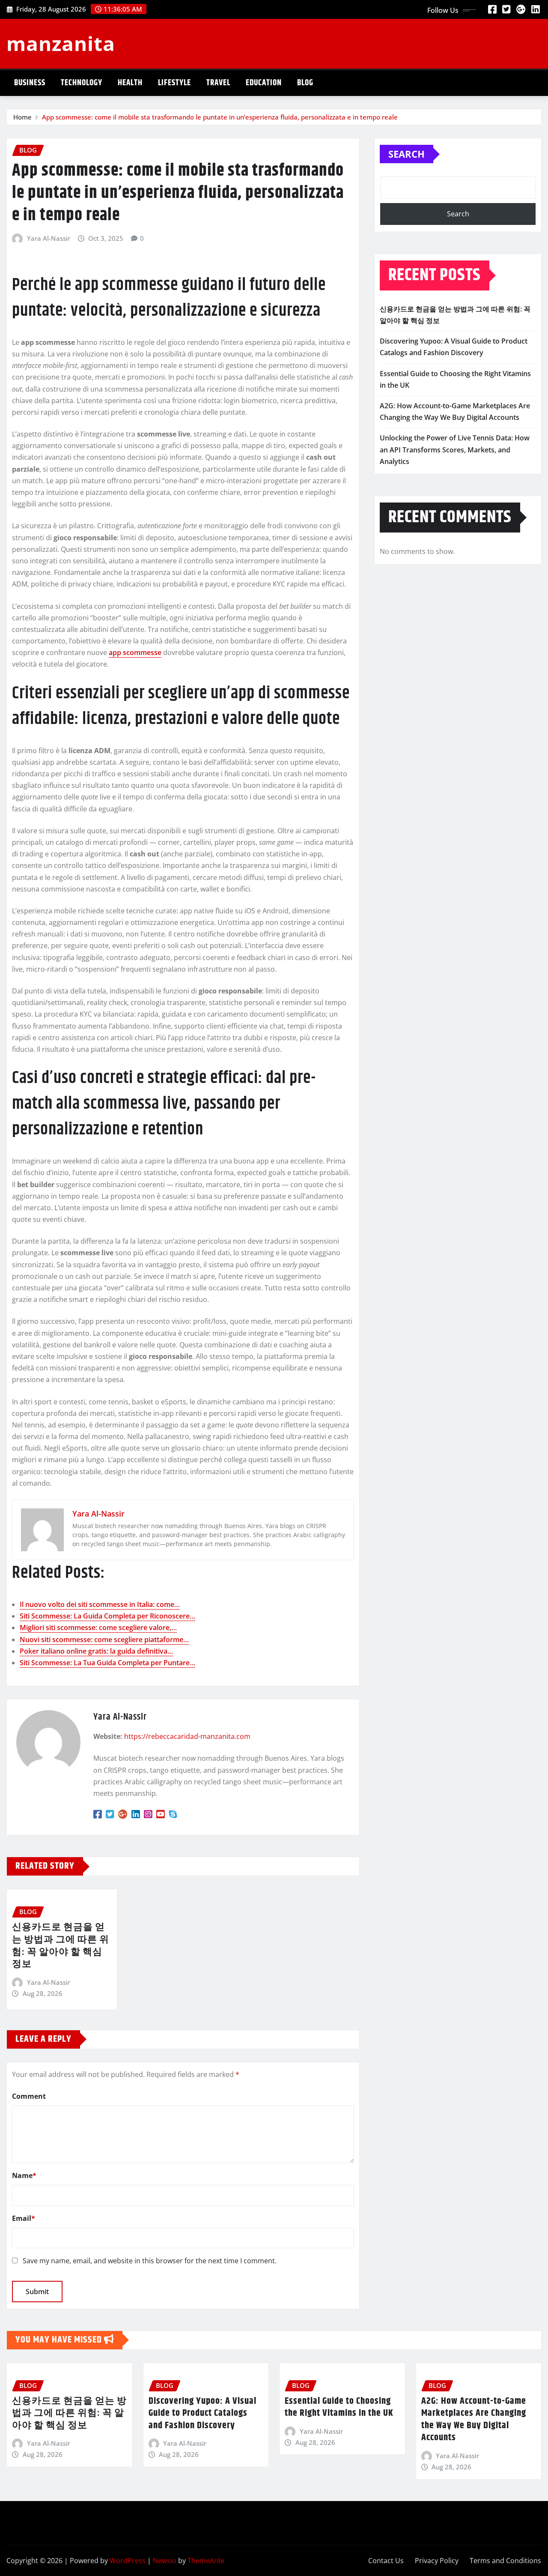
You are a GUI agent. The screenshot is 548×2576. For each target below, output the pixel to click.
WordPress (128, 2561)
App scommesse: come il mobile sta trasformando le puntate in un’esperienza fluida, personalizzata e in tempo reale (220, 117)
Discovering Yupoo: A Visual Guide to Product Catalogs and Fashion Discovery (203, 2413)
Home (22, 117)
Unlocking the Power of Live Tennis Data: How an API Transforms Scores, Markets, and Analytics (455, 449)
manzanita (61, 43)
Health (130, 83)
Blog (305, 83)
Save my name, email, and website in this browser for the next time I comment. (150, 2261)
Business (30, 83)
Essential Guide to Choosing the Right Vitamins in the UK (339, 2407)
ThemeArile (206, 2561)
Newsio (165, 2561)
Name (24, 2175)
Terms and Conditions (505, 2561)
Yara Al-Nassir (49, 238)
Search (407, 154)
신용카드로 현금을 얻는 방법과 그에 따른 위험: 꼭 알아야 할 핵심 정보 (61, 1946)
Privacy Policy (437, 2561)
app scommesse (135, 652)
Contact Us (386, 2561)
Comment (29, 2096)
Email (24, 2218)
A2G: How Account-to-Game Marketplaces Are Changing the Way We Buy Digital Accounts (474, 2420)
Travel (218, 83)
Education (264, 83)
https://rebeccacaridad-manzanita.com (187, 1736)
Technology (82, 83)
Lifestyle (174, 83)
